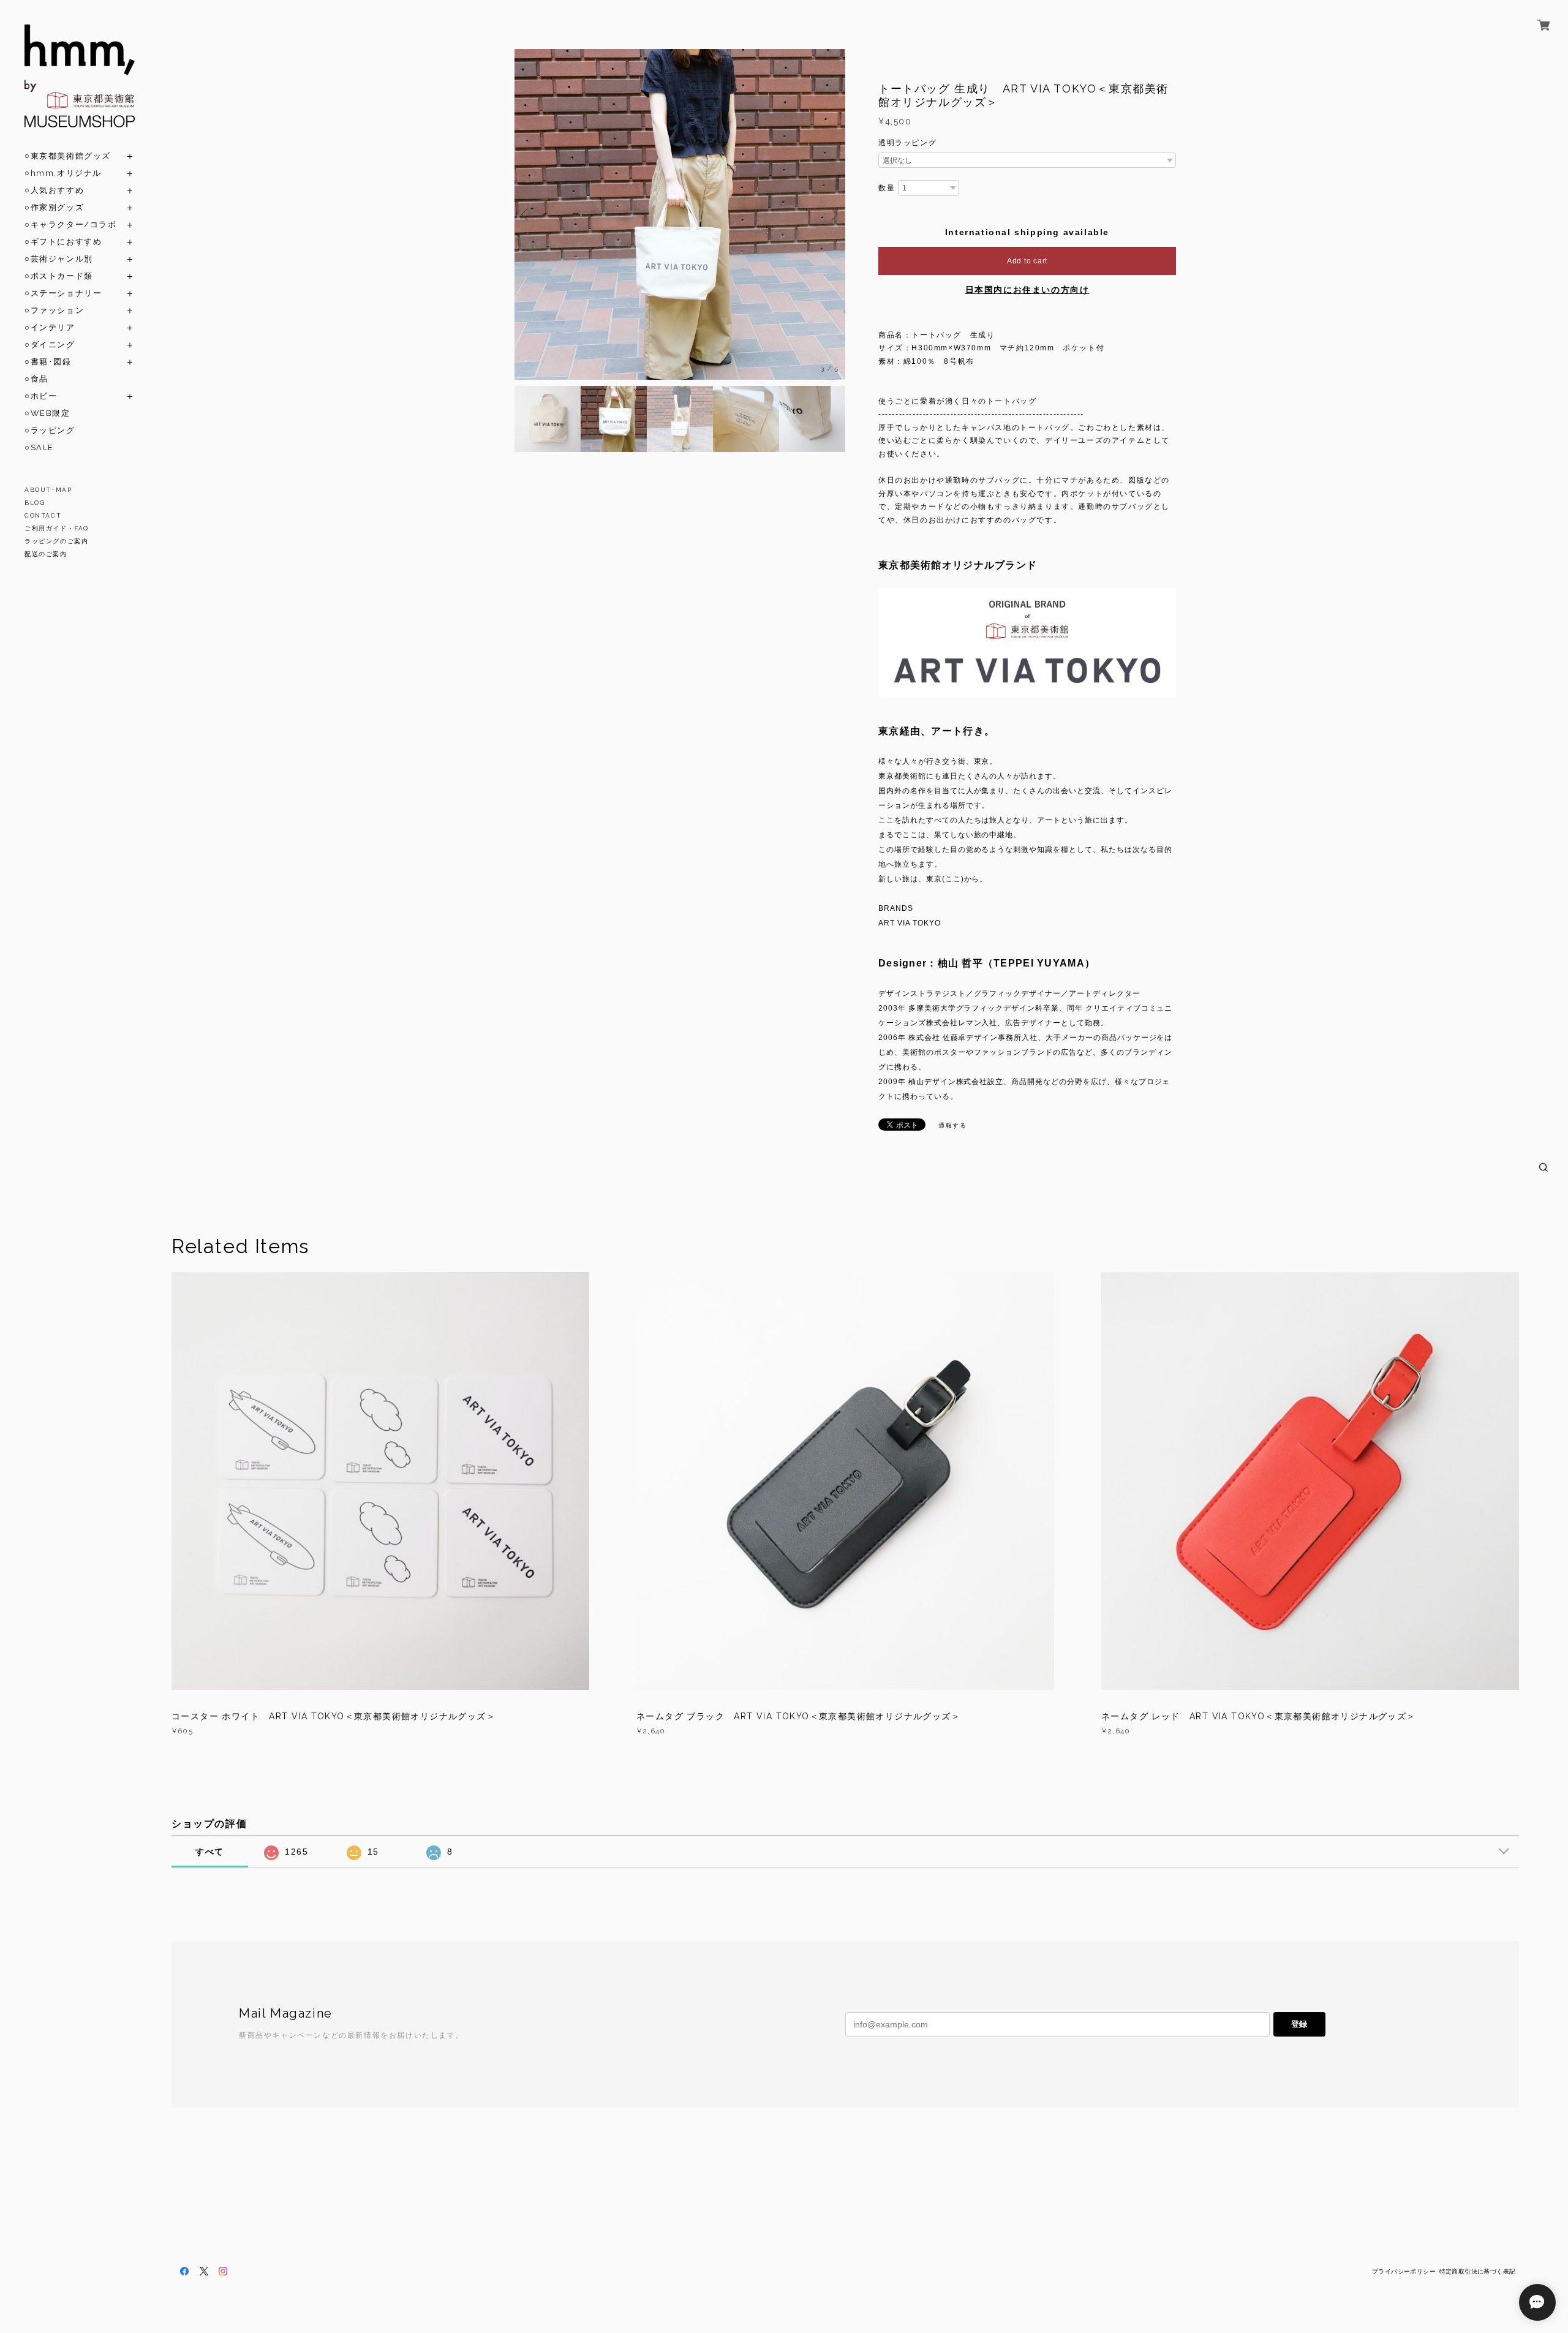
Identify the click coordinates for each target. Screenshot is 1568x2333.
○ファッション (54, 310)
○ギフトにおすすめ (63, 242)
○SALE (39, 447)
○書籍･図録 (48, 362)
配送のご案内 (46, 554)
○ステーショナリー (63, 293)
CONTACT (43, 515)
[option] (680, 214)
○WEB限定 (47, 413)
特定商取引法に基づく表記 (1478, 2271)
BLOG (35, 503)
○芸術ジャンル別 (59, 259)
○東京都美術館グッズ (68, 156)
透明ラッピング (907, 143)
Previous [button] (527, 214)
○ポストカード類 (59, 276)
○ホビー (41, 396)
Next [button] (833, 214)
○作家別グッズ (54, 207)
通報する (952, 1125)
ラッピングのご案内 (56, 541)
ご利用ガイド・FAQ (57, 528)
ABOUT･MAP (48, 490)
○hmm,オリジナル (63, 173)
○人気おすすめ (54, 190)
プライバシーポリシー (1404, 2271)
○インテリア (50, 327)
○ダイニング (50, 345)
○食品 (36, 379)
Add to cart (1027, 261)
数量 (887, 188)
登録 (1299, 2024)
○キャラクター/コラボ (71, 224)
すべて (210, 1852)
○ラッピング (50, 430)
